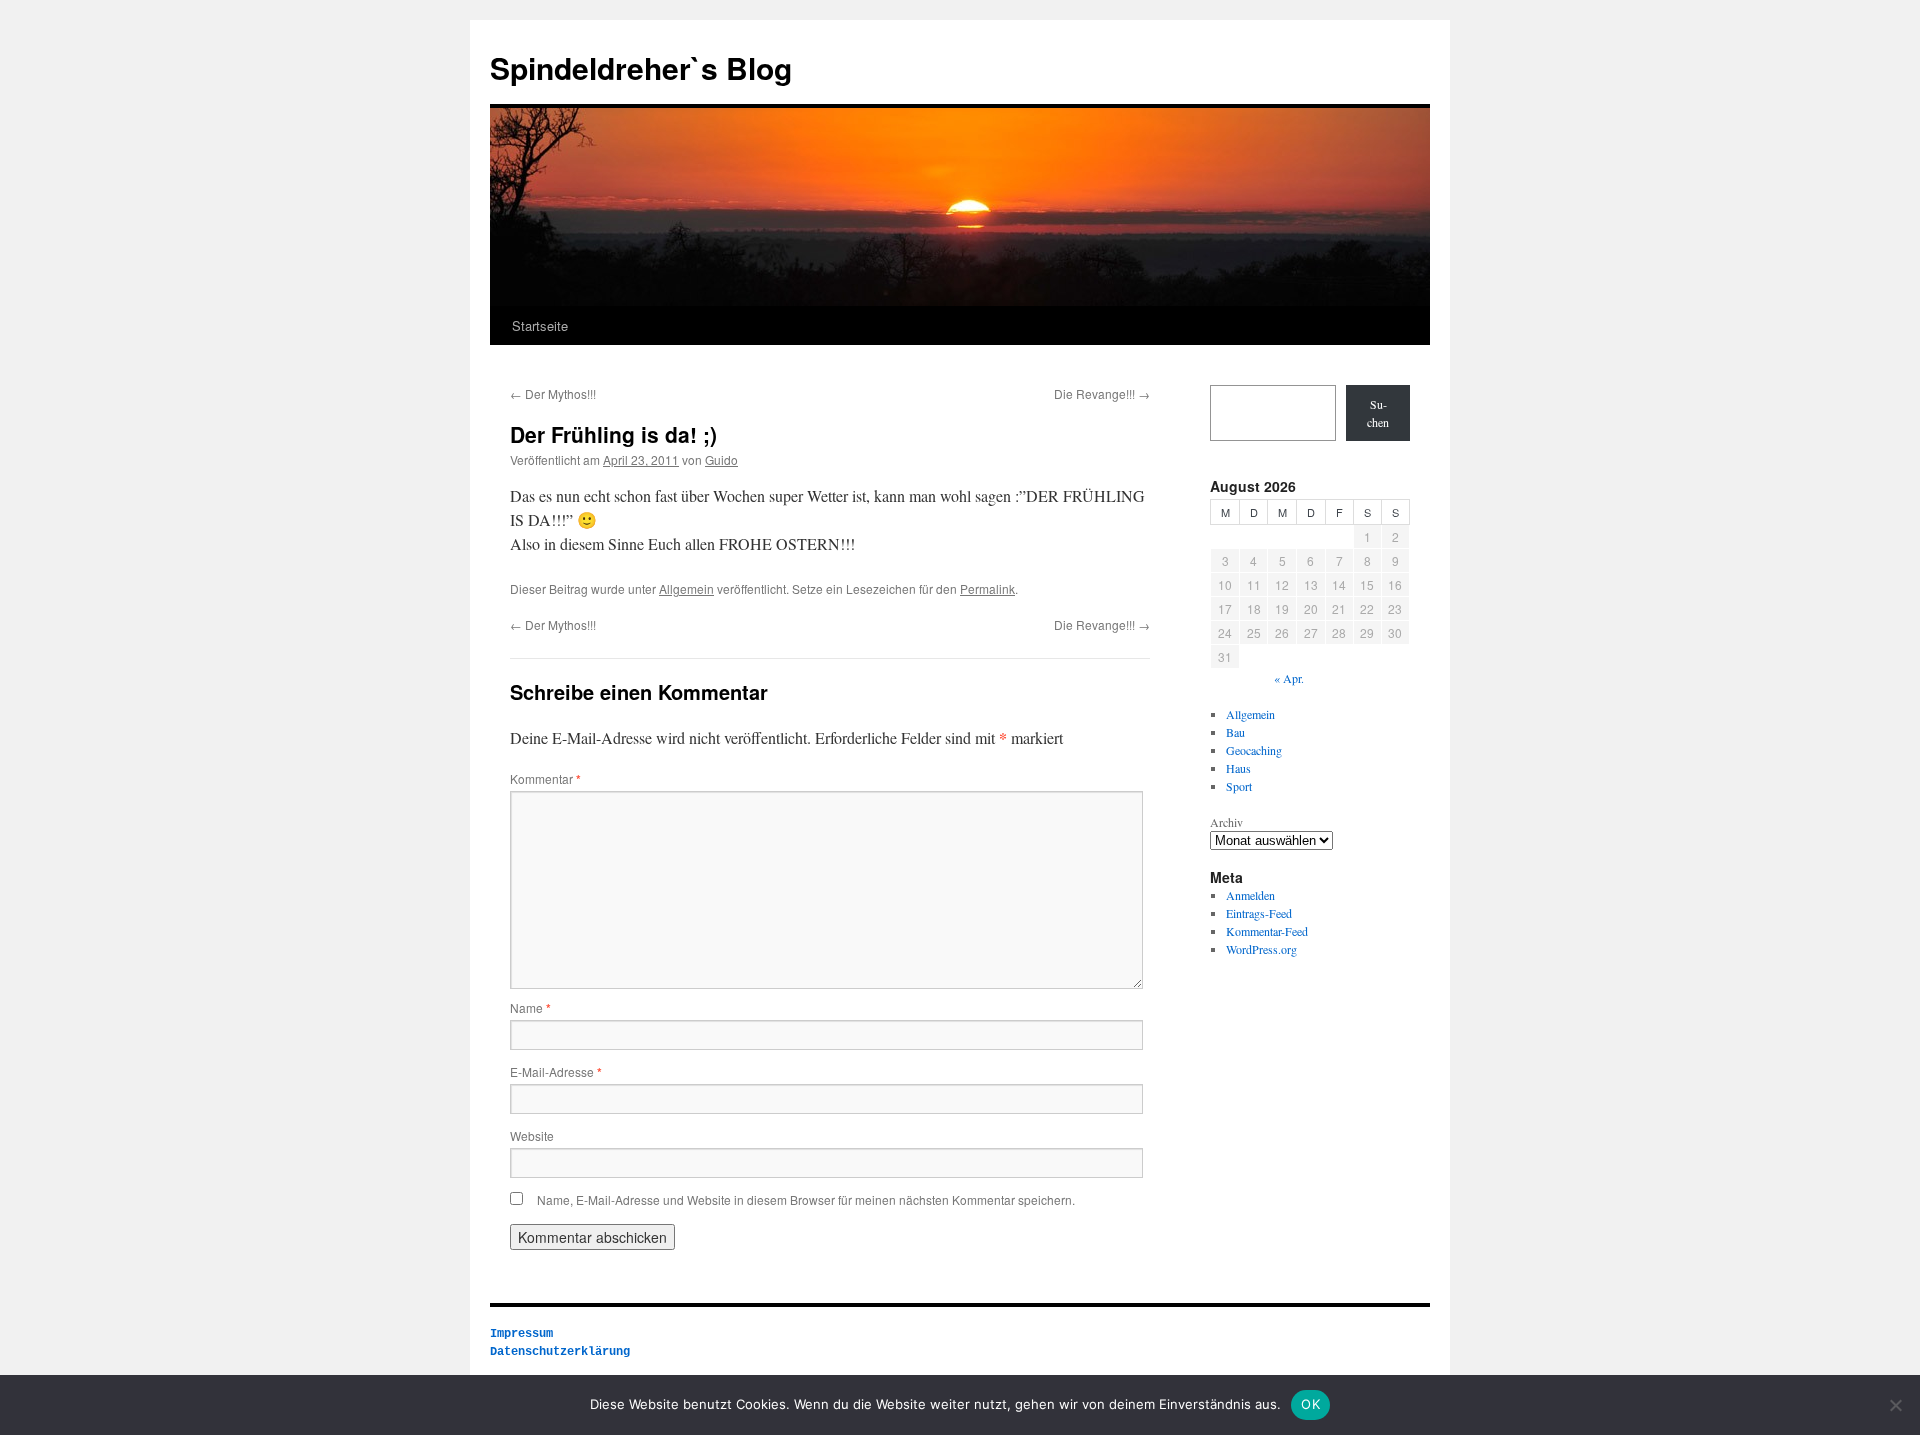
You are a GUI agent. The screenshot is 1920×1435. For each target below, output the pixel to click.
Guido (721, 459)
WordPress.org (1261, 949)
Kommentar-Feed (1267, 931)
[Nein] (1895, 1405)
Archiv (1226, 822)
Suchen (1378, 413)
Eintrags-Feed (1259, 913)
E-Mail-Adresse (556, 1071)
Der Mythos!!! (553, 393)
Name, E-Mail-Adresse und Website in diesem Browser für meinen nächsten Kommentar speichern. (806, 1199)
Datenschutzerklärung (560, 1352)
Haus (1238, 768)
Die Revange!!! (1102, 393)
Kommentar (545, 778)
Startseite (540, 325)
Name (530, 1007)
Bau (1235, 732)
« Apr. (1289, 678)
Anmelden (1250, 895)
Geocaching (1254, 750)
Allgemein (686, 588)
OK (1310, 1404)
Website (532, 1135)
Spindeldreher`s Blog (641, 67)
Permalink (987, 588)
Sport (1239, 786)
